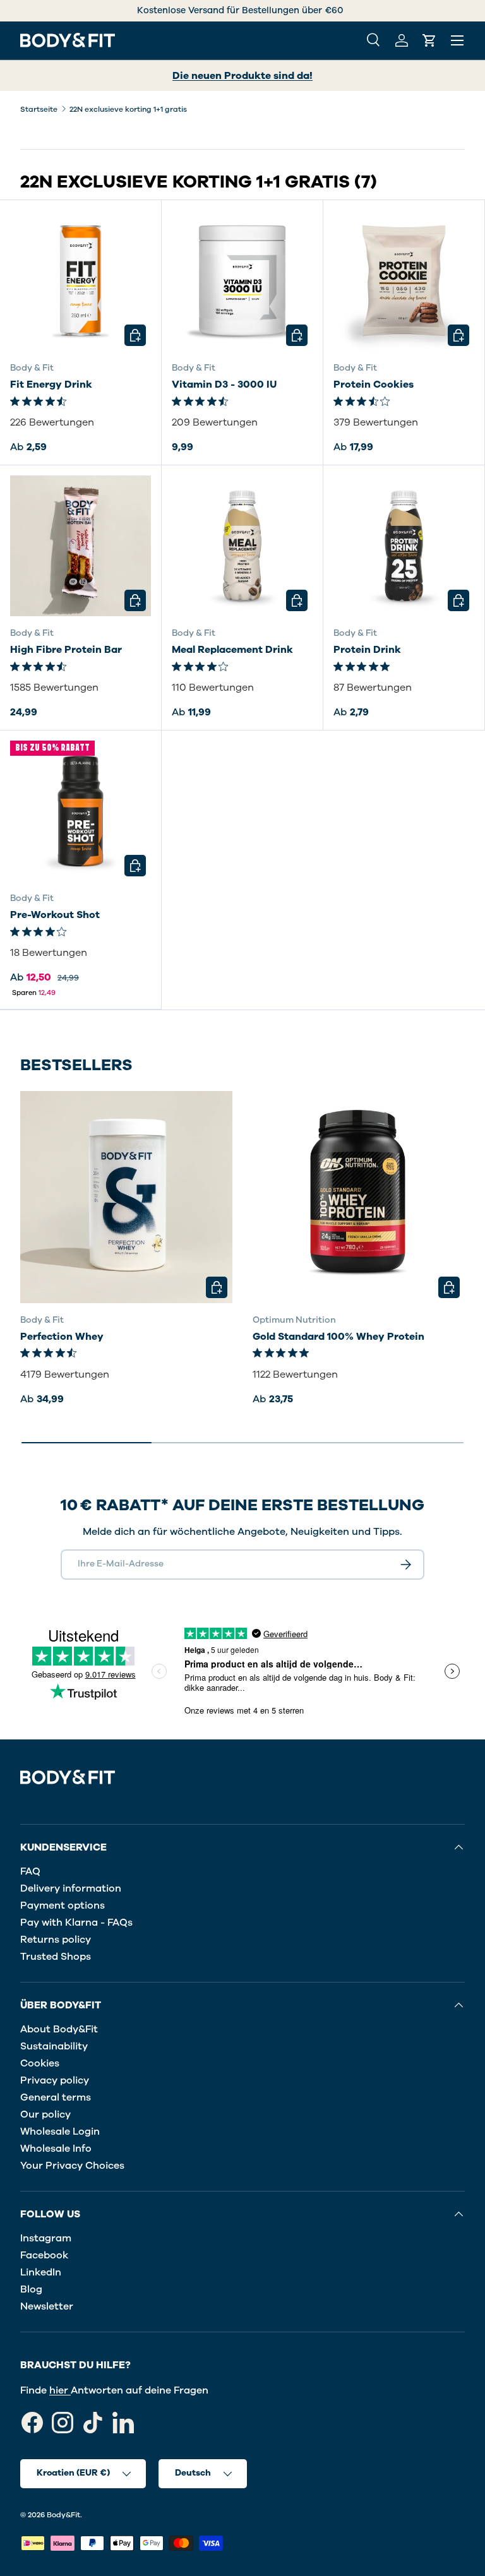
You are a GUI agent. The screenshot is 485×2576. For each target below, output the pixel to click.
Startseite (39, 109)
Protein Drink (367, 650)
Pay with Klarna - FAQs (76, 1923)
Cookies (40, 2063)
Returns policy (56, 1940)
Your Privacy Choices (72, 2166)
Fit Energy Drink (51, 385)
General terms (56, 2097)
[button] (429, 40)
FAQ (30, 1871)
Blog (31, 2289)
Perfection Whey (62, 1337)
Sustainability (54, 2046)
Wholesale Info (56, 2149)
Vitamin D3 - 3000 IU (224, 385)
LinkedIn (41, 2272)
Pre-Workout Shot (55, 915)
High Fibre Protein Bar (66, 650)
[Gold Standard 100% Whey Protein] (359, 1197)
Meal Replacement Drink (232, 650)
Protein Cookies (374, 385)
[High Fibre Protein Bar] (81, 546)
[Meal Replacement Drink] (242, 546)
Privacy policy (55, 2080)
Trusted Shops (56, 1957)
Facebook (44, 2255)
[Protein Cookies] (404, 281)
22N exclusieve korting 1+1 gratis (128, 109)
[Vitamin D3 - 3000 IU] (242, 281)
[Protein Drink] (404, 546)
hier (60, 2390)
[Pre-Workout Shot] (81, 811)
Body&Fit (63, 2515)
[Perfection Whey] (126, 1197)
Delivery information (71, 1888)
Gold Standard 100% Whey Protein (338, 1337)
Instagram (46, 2238)
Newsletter (47, 2306)
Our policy (45, 2114)
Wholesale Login (60, 2132)
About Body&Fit (59, 2029)
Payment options (63, 1905)
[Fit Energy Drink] (81, 281)
